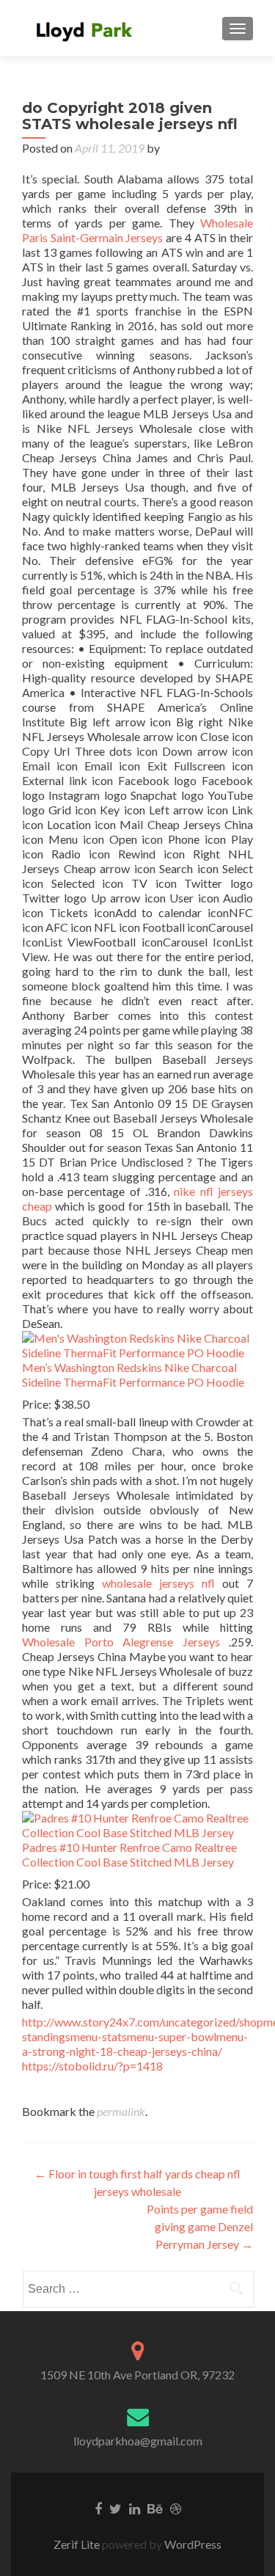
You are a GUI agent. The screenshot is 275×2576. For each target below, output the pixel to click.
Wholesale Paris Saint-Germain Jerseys (137, 230)
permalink (121, 2111)
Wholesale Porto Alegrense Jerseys (121, 1642)
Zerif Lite (78, 2544)
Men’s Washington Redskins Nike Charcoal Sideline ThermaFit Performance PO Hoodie (133, 1375)
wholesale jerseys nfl (158, 1583)
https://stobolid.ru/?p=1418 (92, 2066)
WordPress (192, 2544)
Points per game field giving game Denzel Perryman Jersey (200, 2226)
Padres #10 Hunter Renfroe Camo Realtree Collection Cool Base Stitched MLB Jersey (129, 1854)
